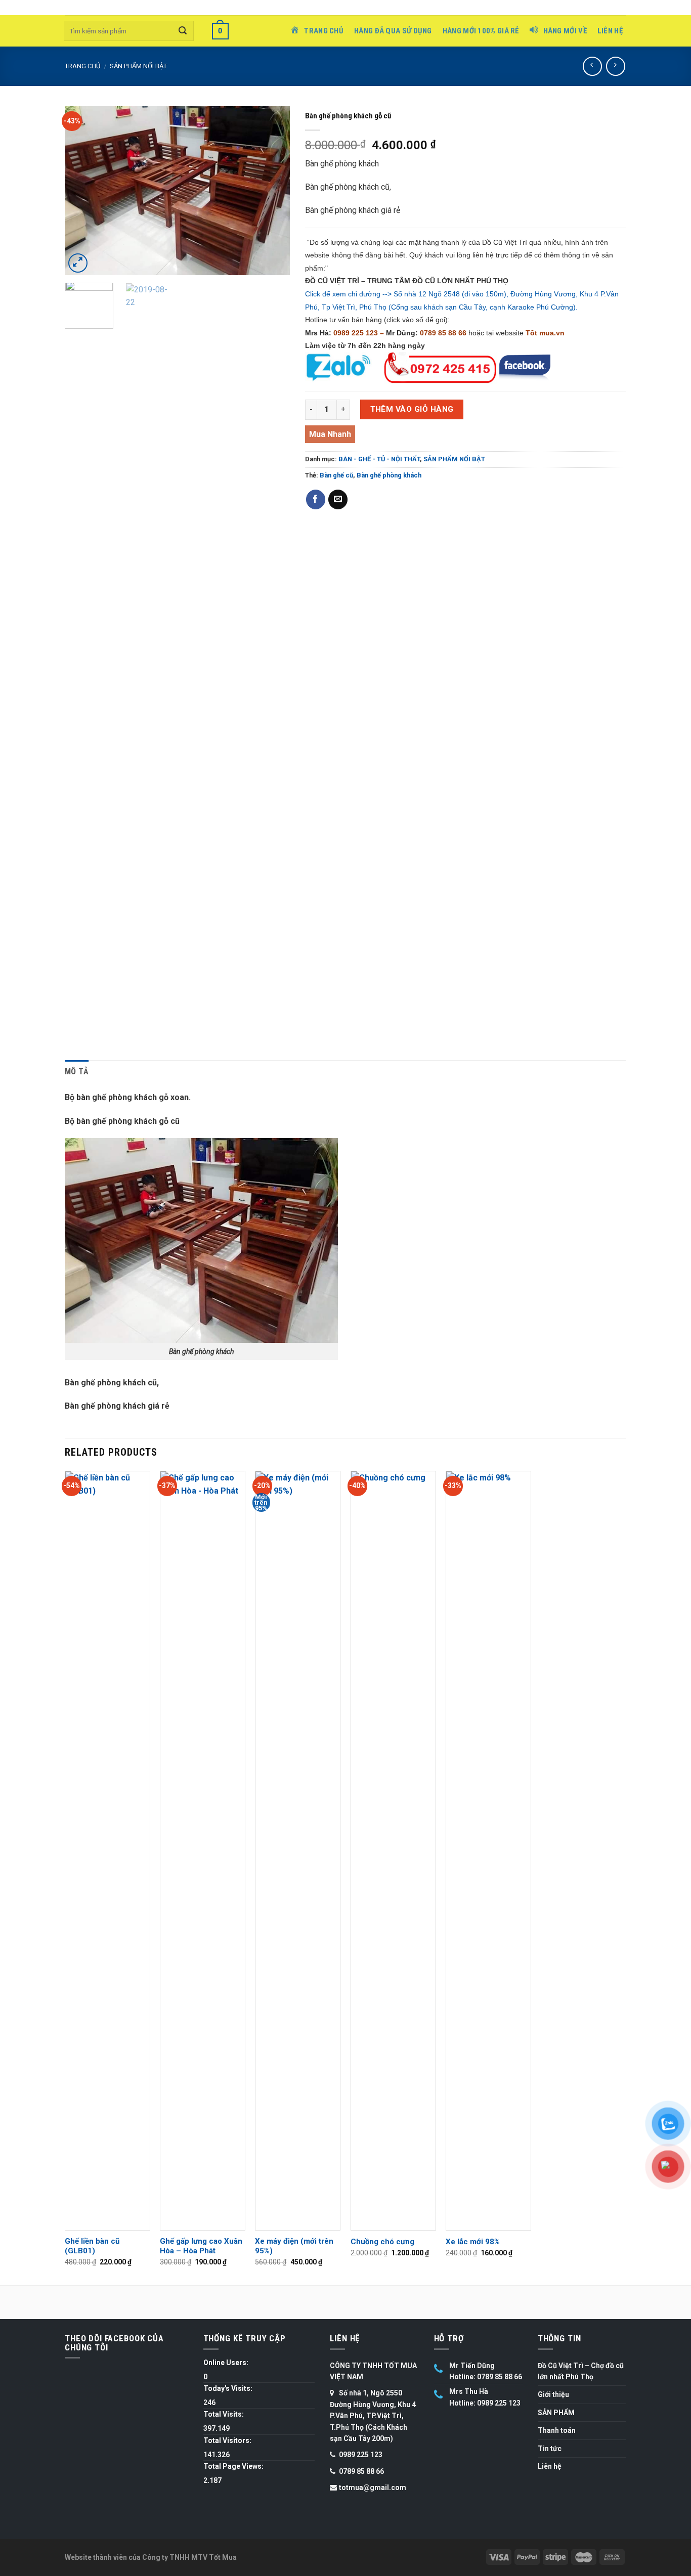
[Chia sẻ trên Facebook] (316, 499)
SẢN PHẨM (556, 2413)
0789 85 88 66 (443, 333)
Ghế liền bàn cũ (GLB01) (92, 2246)
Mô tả (77, 1072)
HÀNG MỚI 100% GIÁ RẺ (481, 31)
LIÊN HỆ (610, 31)
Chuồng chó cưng (382, 2242)
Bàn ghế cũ (336, 475)
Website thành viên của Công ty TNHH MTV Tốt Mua (151, 2557)
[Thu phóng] (78, 263)
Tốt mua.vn (545, 333)
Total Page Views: (233, 2466)
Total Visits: (224, 2414)
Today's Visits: (228, 2388)
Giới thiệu (553, 2394)
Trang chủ (82, 66)
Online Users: (226, 2363)
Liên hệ (550, 2466)
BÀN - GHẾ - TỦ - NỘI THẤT (379, 459)
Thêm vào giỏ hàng (412, 409)
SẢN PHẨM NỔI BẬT (138, 66)
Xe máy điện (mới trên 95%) (294, 2246)
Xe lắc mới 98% (473, 2242)
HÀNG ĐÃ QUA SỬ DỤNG (393, 31)
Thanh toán (557, 2430)
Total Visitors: (227, 2440)
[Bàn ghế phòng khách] (177, 190)
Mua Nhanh (330, 434)
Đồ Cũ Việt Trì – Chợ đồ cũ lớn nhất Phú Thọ (581, 2371)
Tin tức (550, 2449)
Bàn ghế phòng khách (389, 475)
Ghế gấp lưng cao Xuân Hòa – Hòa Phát (201, 2246)
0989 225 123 (356, 333)
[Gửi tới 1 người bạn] (338, 499)
